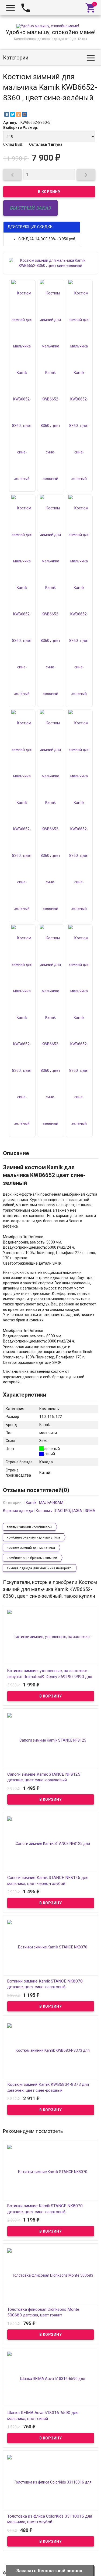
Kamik (31, 1503)
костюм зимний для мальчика (31, 1548)
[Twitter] (13, 114)
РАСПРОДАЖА (69, 1511)
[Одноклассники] (19, 114)
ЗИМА (90, 1511)
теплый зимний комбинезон (29, 1527)
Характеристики (25, 1395)
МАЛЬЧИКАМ (51, 1503)
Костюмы (44, 1511)
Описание (16, 1153)
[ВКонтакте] (7, 114)
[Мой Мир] (25, 114)
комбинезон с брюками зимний (32, 1558)
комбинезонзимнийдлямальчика (33, 1537)
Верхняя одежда (18, 1511)
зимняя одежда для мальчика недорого (39, 1568)
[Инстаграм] (95, 2568)
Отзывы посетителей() (36, 1490)
